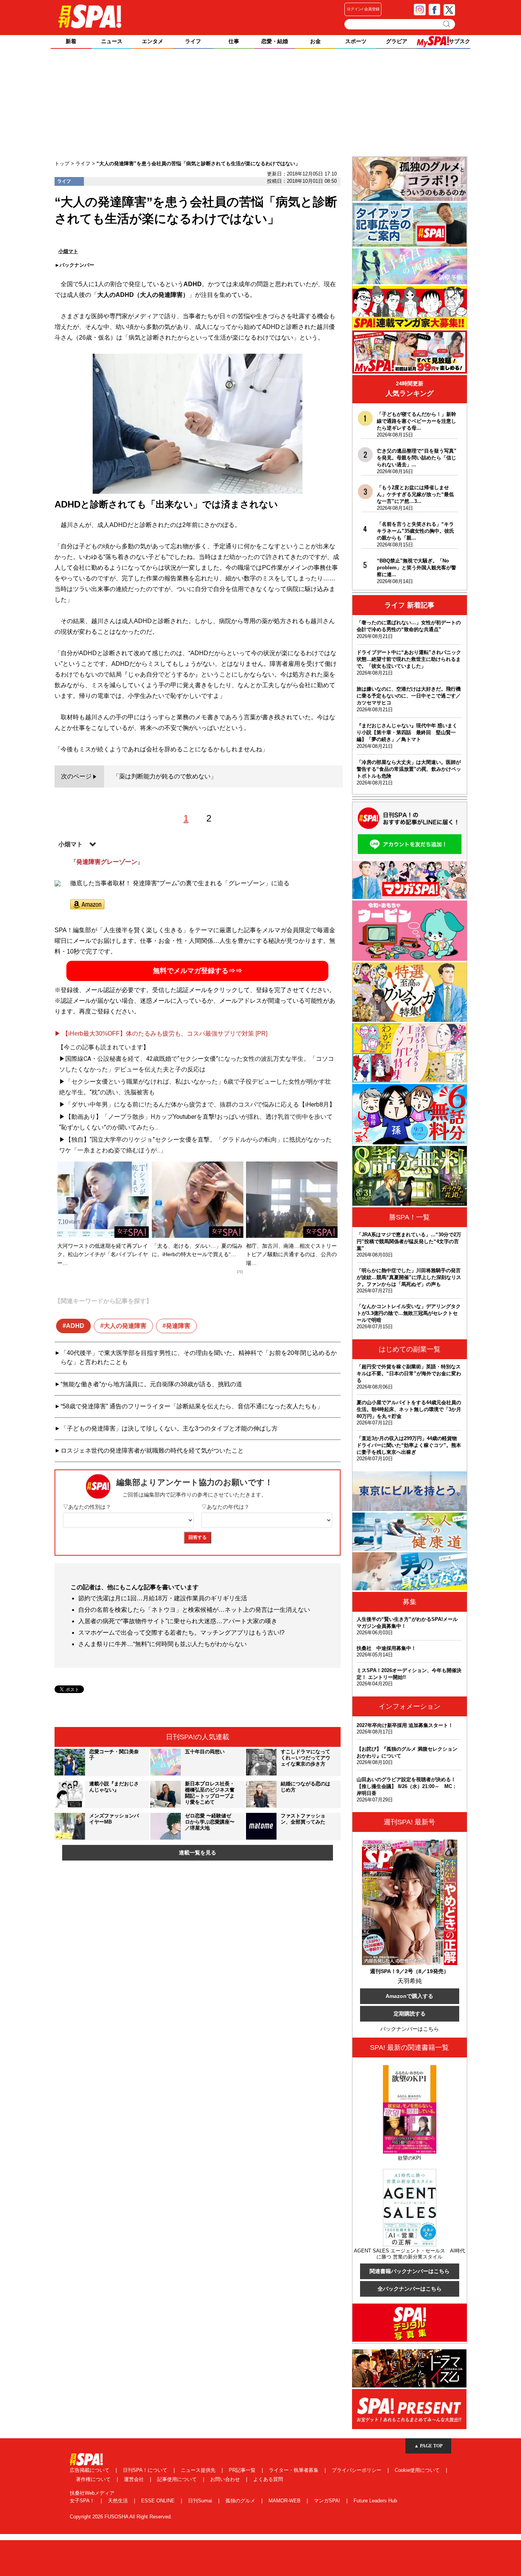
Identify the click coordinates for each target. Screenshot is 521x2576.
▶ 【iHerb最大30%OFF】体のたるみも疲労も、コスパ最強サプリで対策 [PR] (161, 1033)
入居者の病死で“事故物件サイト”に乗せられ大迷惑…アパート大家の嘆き (178, 1621)
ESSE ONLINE (159, 2501)
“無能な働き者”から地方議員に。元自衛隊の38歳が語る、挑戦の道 (151, 1384)
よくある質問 (268, 2479)
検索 (447, 24)
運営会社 (135, 2479)
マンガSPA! (328, 2501)
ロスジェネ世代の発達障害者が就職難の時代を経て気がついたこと (152, 1451)
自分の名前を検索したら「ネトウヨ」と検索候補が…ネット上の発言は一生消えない (194, 1610)
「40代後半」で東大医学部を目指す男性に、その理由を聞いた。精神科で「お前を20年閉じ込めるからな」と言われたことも (199, 1357)
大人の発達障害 (125, 1326)
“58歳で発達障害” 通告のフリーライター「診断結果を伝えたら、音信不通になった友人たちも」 (192, 1406)
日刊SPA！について (146, 2470)
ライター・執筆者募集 (294, 2470)
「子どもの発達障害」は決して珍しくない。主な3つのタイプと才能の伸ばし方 (169, 1428)
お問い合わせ (226, 2479)
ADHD (75, 1326)
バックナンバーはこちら (410, 2029)
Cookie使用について (418, 2470)
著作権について (94, 2479)
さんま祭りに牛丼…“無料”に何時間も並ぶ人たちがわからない (162, 1644)
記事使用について (178, 2479)
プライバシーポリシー (357, 2470)
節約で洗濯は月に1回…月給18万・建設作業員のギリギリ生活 (163, 1598)
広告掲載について (90, 2470)
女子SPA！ (83, 2501)
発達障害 (178, 1326)
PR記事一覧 (243, 2470)
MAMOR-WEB (285, 2501)
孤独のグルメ (241, 2501)
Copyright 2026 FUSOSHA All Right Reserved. (121, 2517)
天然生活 (119, 2501)
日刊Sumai (201, 2501)
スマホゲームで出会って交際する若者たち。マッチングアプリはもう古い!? (181, 1633)
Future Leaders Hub (375, 2501)
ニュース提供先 (199, 2470)
